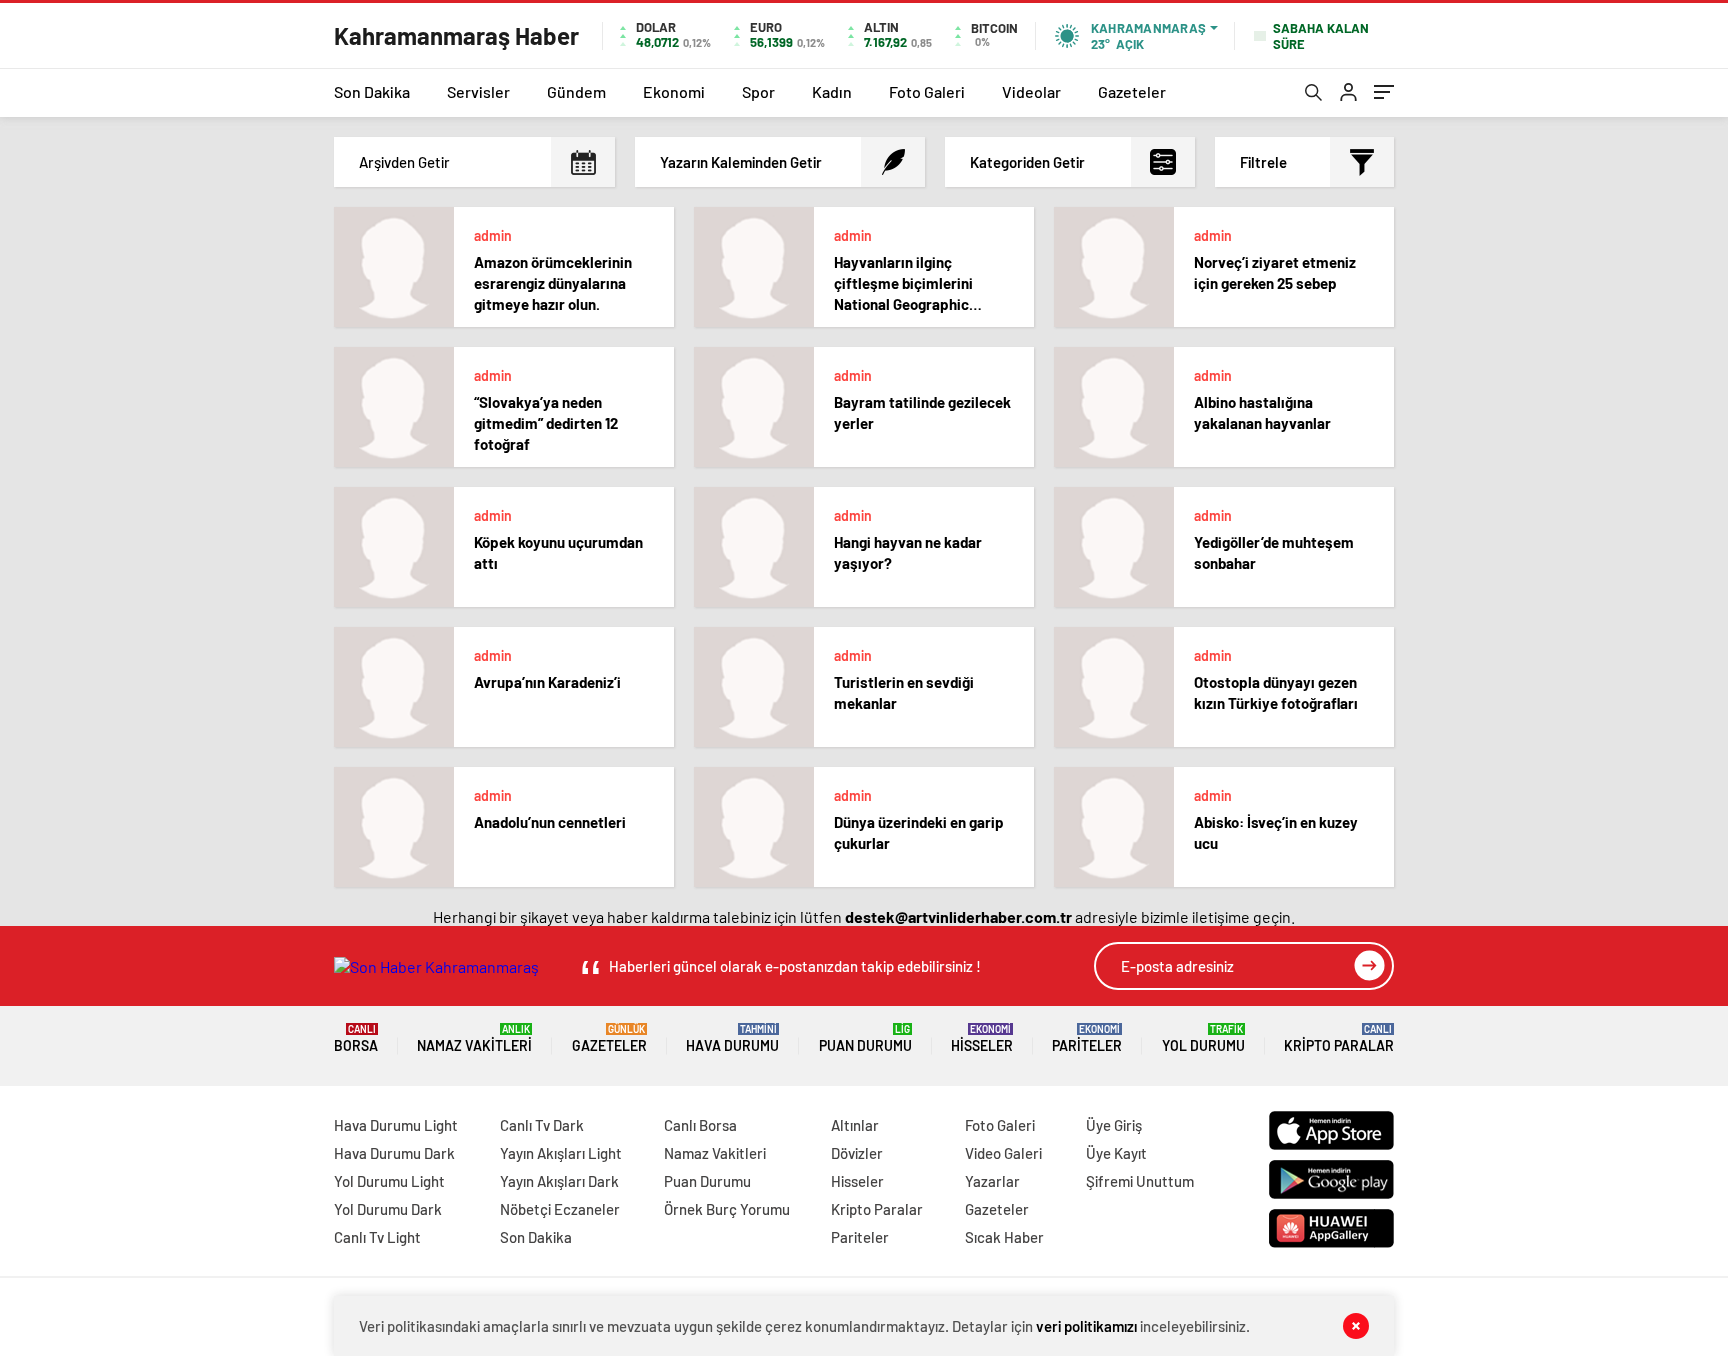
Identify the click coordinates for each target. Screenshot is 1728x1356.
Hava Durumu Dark (394, 1153)
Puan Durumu (865, 1038)
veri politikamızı (1086, 1326)
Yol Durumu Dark (388, 1209)
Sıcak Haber (1004, 1237)
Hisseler (982, 1038)
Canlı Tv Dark (542, 1125)
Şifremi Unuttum (1140, 1181)
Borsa (356, 1038)
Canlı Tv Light (377, 1237)
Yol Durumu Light (389, 1181)
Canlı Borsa (700, 1125)
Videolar (1031, 91)
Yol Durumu (1203, 1038)
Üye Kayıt (1116, 1153)
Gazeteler (1132, 91)
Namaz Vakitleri (474, 1038)
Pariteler (1087, 1038)
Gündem (576, 91)
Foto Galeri (927, 91)
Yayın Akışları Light (561, 1153)
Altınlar (855, 1125)
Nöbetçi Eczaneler (560, 1209)
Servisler (478, 91)
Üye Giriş (1114, 1125)
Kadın (832, 91)
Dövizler (857, 1153)
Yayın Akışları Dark (559, 1181)
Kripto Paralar (1339, 1038)
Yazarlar (992, 1181)
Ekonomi (674, 91)
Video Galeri (1003, 1153)
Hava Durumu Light (396, 1125)
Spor (758, 91)
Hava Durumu (732, 1038)
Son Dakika (372, 91)
